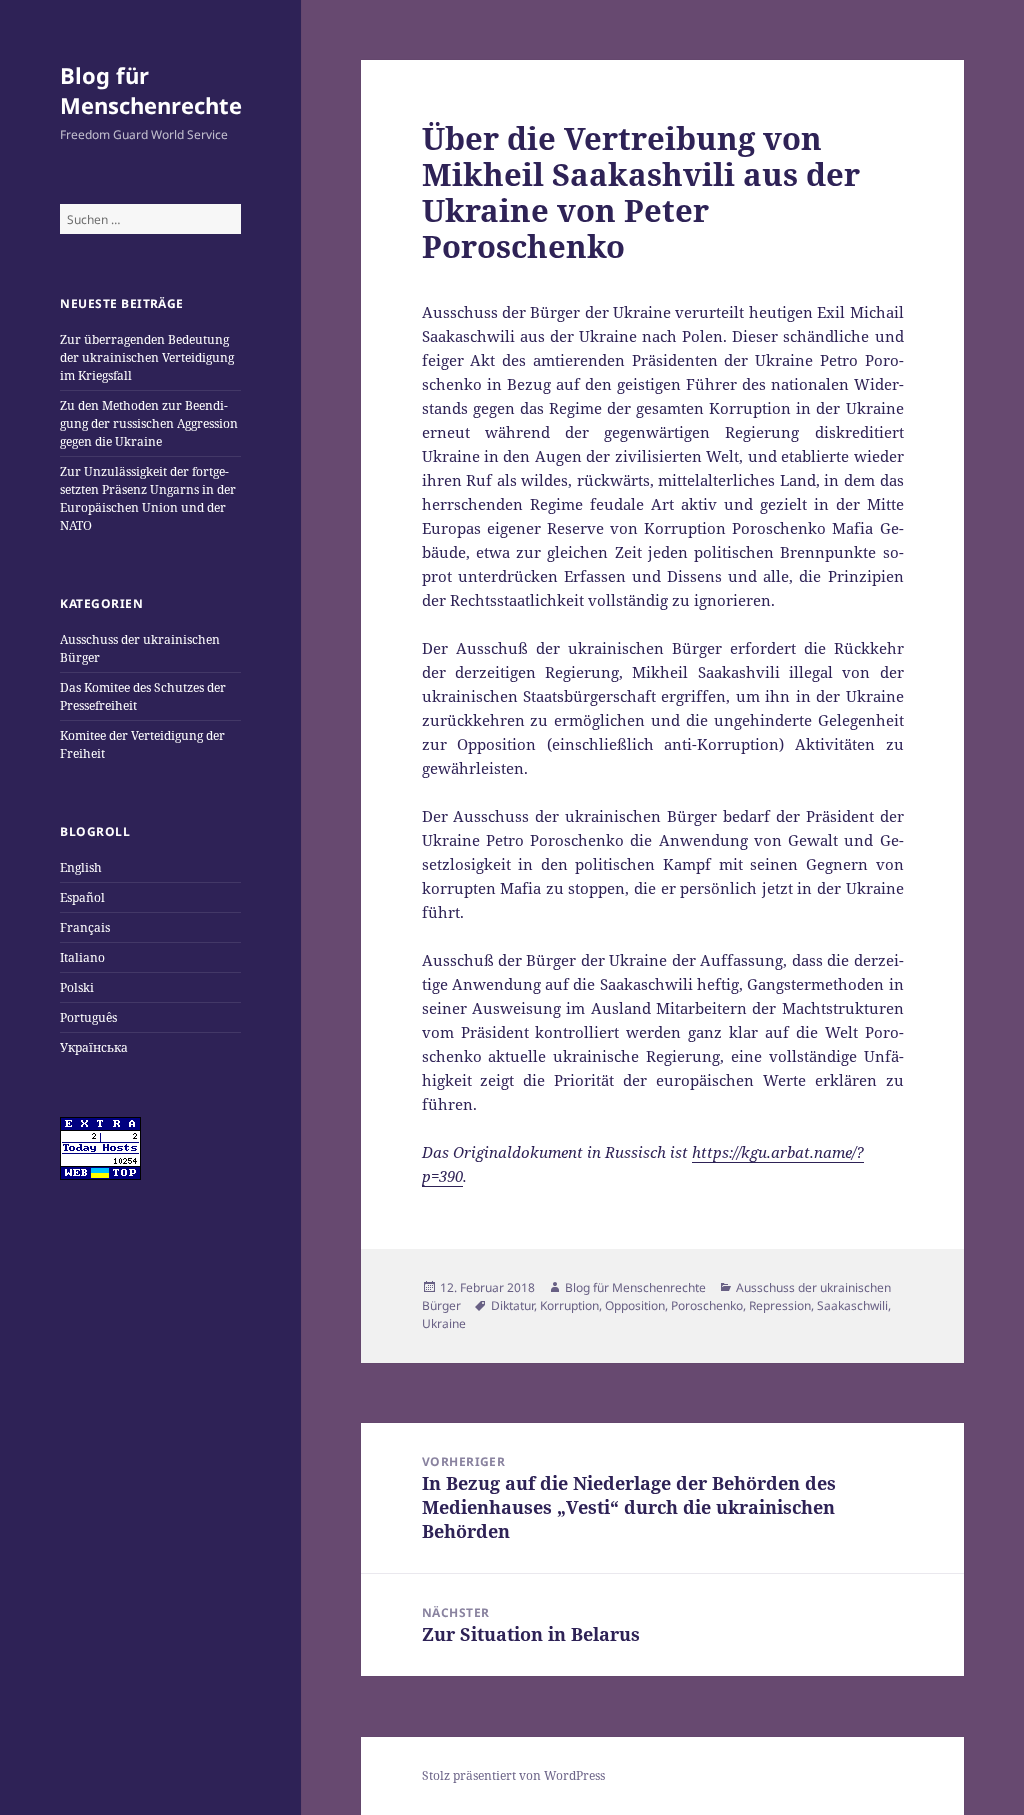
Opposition (635, 1305)
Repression (780, 1305)
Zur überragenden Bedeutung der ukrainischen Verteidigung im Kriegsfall (147, 357)
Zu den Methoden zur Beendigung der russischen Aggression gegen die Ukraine (149, 423)
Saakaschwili (852, 1305)
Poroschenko (707, 1305)
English (81, 867)
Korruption (569, 1305)
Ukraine (444, 1323)
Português (88, 1017)
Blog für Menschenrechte (151, 90)
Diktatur (512, 1305)
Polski (77, 987)
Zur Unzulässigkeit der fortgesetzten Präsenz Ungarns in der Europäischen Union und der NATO (148, 498)
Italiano (82, 957)
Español (82, 897)
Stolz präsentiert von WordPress (513, 1775)
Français (85, 927)
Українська (94, 1047)
